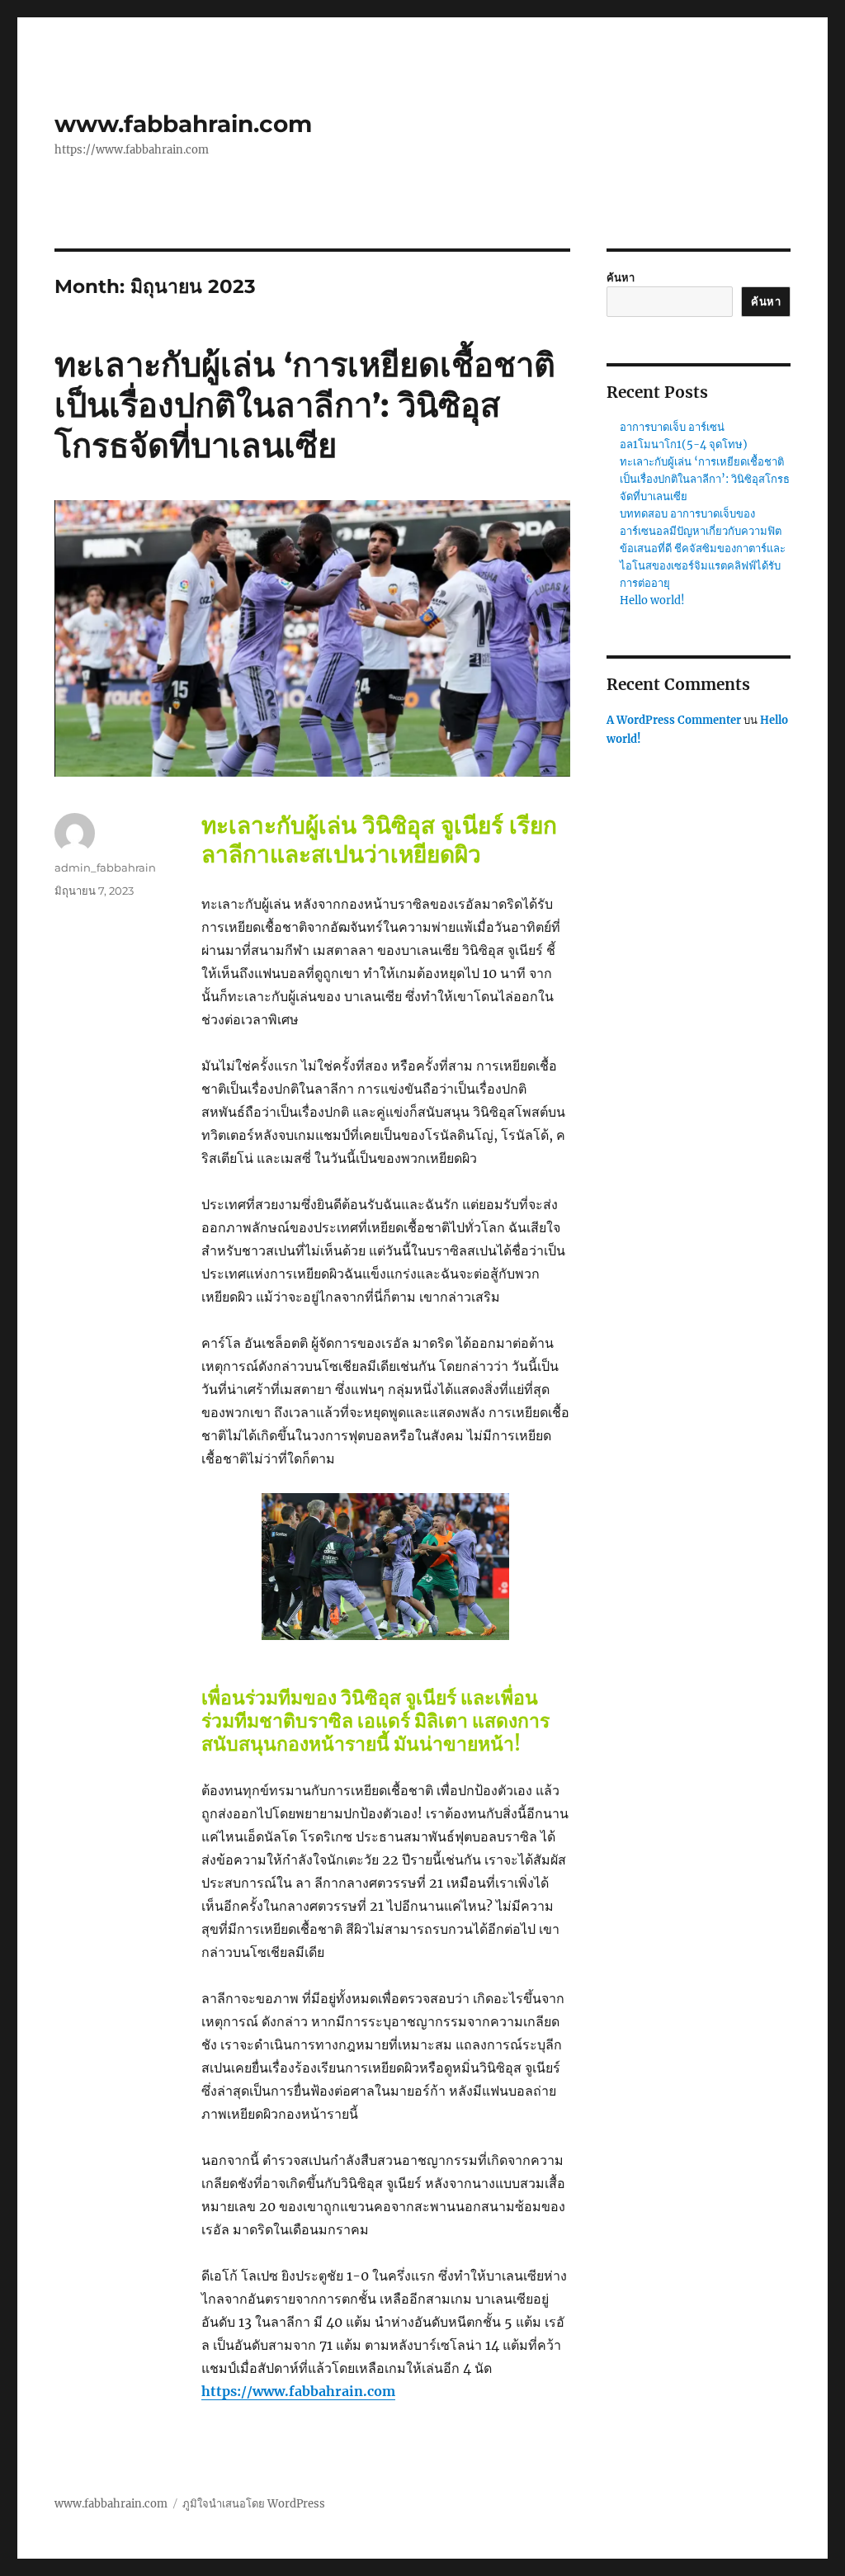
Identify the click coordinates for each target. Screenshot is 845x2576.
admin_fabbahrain (105, 867)
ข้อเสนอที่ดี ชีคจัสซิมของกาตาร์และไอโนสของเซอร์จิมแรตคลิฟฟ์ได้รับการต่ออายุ (703, 566)
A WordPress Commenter (674, 720)
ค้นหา (621, 278)
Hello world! (652, 600)
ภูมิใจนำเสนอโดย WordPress (254, 2504)
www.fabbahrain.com (183, 124)
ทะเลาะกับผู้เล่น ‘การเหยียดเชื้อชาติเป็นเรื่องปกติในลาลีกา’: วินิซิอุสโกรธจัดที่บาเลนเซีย (305, 405)
